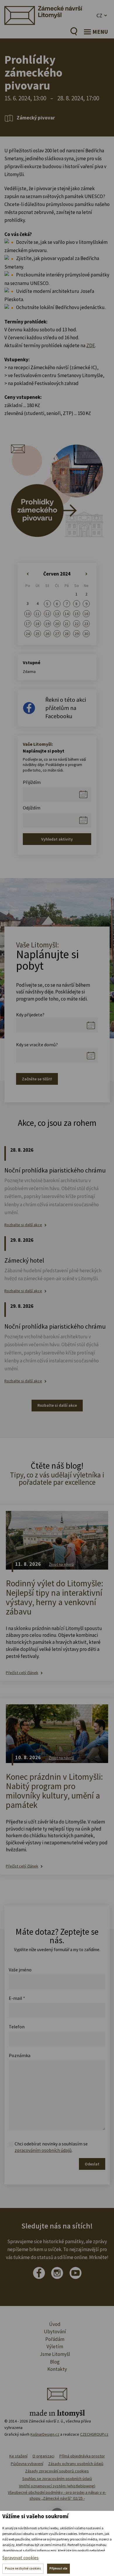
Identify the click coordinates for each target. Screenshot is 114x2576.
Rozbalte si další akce (23, 1225)
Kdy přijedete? (30, 1015)
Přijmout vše (58, 2568)
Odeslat (92, 2164)
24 (28, 634)
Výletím (55, 2346)
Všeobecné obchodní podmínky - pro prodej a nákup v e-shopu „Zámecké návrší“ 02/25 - (57, 2495)
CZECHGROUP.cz (94, 2434)
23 (86, 624)
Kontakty (57, 2369)
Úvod (55, 2324)
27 (57, 634)
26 (47, 634)
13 (57, 614)
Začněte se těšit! (37, 1079)
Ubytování (55, 2332)
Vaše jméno (20, 1970)
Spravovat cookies (20, 2558)
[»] (86, 574)
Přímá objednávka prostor (82, 2456)
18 (37, 624)
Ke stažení (18, 2456)
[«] (28, 574)
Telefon (17, 2027)
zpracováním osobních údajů (43, 2150)
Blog (55, 2362)
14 (67, 614)
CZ (99, 15)
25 (37, 634)
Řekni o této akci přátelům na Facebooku (66, 708)
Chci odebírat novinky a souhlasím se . (51, 2147)
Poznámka (20, 2055)
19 (47, 624)
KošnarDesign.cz (45, 2434)
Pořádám (55, 2339)
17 (28, 624)
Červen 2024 (57, 574)
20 (57, 624)
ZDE (91, 345)
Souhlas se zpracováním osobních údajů (57, 2479)
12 (47, 614)
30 (86, 634)
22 (77, 624)
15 (77, 614)
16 (86, 614)
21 (67, 624)
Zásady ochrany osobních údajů (76, 2464)
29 (77, 634)
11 (37, 614)
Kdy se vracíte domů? (37, 1045)
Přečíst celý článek (22, 1673)
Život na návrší (61, 1564)
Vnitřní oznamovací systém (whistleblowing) (57, 2486)
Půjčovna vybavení (27, 2464)
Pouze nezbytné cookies (23, 2568)
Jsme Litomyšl (55, 2354)
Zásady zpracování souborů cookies (57, 2471)
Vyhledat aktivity (57, 839)
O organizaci (43, 2456)
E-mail (17, 1998)
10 (28, 614)
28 (67, 634)
